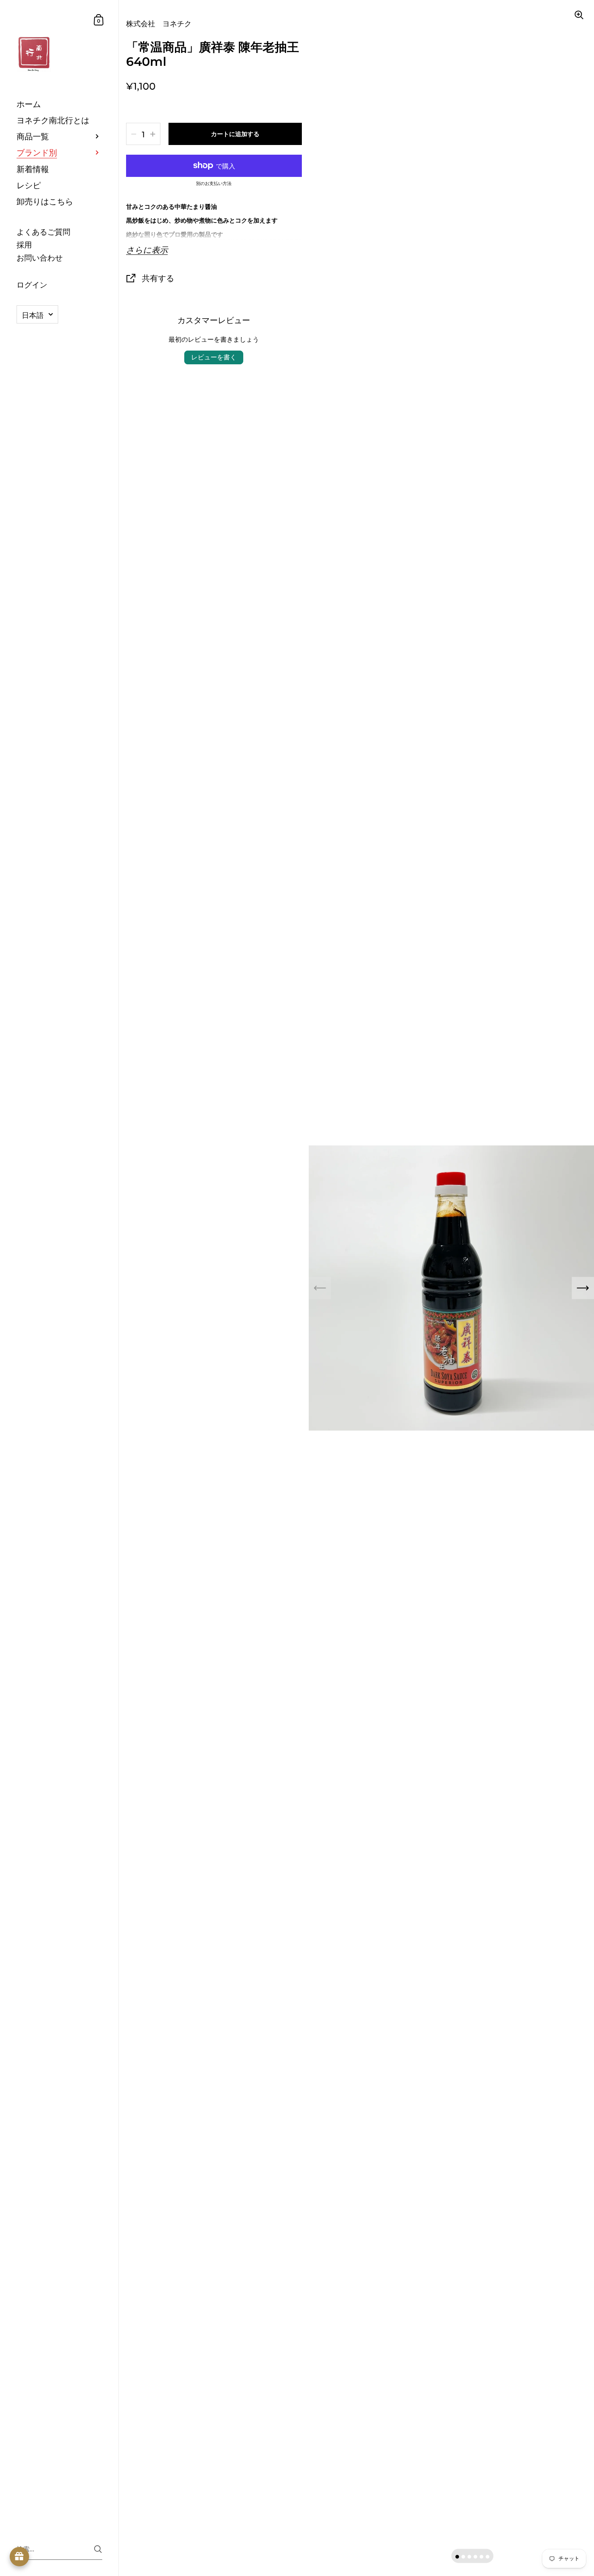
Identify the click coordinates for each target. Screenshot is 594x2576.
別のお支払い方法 (214, 184)
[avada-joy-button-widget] (19, 2557)
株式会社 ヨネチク (159, 24)
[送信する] (98, 2549)
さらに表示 (147, 250)
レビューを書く (214, 357)
